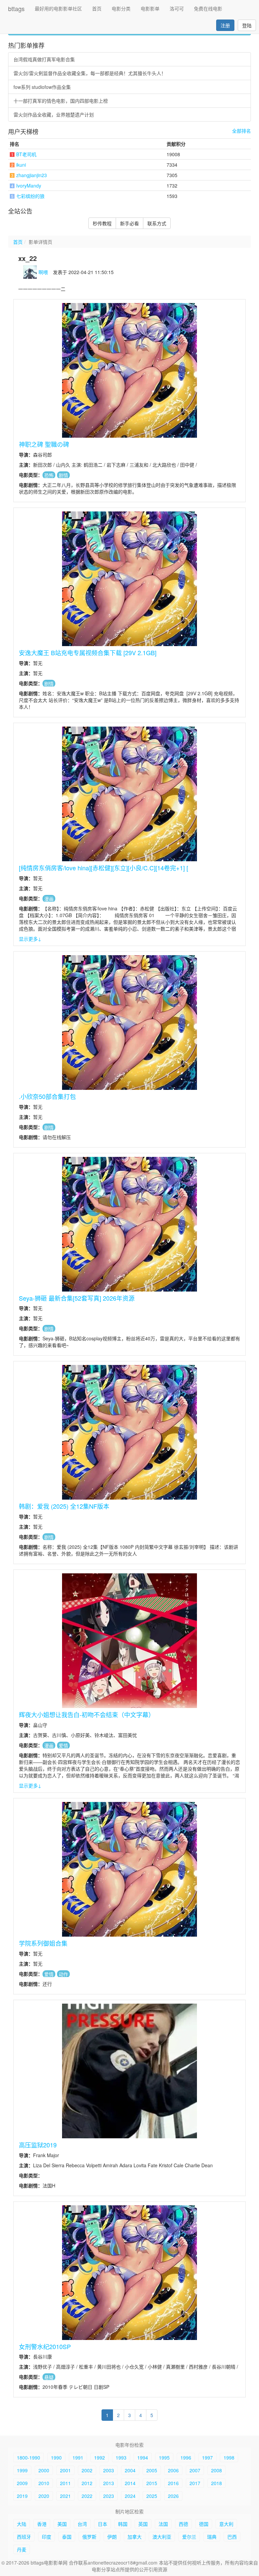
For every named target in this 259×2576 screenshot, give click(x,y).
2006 (173, 2470)
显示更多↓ (30, 939)
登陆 (247, 25)
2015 (152, 2483)
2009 (22, 2483)
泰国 (67, 2537)
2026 (173, 2496)
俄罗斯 (89, 2537)
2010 (44, 2483)
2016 (173, 2483)
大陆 (22, 2524)
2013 (109, 2483)
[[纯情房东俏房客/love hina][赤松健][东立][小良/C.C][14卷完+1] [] (129, 794)
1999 (22, 2470)
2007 (195, 2470)
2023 (109, 2496)
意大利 (226, 2524)
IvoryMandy (29, 186)
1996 (186, 2457)
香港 (42, 2524)
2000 (44, 2470)
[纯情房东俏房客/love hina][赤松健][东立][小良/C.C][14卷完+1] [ (104, 868)
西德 (183, 2524)
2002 (87, 2470)
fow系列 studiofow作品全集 (42, 87)
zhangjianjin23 (32, 175)
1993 (121, 2457)
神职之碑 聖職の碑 (44, 444)
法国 (163, 2524)
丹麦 (22, 2549)
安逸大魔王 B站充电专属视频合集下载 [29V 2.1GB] (88, 653)
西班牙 (24, 2537)
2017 (195, 2483)
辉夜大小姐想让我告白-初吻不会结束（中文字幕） (87, 1714)
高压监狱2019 (38, 2145)
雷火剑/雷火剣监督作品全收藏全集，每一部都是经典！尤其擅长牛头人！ (90, 73)
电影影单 (150, 8)
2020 (44, 2496)
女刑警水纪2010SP (45, 2346)
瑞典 (212, 2537)
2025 (152, 2496)
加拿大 (135, 2537)
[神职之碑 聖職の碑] (129, 370)
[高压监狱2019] (129, 2071)
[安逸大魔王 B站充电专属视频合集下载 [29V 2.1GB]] (129, 579)
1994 (143, 2457)
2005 (152, 2470)
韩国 (123, 2524)
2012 (87, 2483)
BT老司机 (26, 154)
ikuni (21, 165)
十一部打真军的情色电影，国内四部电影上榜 (61, 101)
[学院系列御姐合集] (129, 1869)
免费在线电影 (208, 8)
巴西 (232, 2537)
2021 (65, 2496)
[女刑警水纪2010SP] (129, 2273)
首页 (97, 8)
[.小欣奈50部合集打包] (129, 1023)
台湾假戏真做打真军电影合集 (44, 59)
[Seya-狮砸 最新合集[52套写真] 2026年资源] (129, 1224)
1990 (56, 2457)
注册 (225, 25)
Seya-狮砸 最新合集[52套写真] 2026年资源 (77, 1298)
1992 (99, 2457)
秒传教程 (102, 223)
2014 (130, 2483)
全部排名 (241, 131)
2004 (130, 2470)
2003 (109, 2470)
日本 (103, 2524)
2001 (65, 2470)
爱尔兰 (189, 2537)
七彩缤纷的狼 (30, 196)
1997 (207, 2457)
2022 (87, 2496)
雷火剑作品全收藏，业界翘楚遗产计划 (54, 114)
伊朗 (112, 2537)
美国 (62, 2524)
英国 (143, 2524)
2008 (217, 2470)
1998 (229, 2457)
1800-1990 (28, 2457)
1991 (78, 2457)
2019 (22, 2496)
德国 (204, 2524)
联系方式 (157, 223)
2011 (65, 2483)
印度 (47, 2537)
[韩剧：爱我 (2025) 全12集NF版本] (129, 1432)
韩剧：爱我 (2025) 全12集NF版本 (64, 1506)
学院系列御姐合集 (43, 1943)
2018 (217, 2483)
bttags (16, 8)
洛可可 (177, 8)
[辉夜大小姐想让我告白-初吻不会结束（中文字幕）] (129, 1641)
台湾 (82, 2524)
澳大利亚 (162, 2537)
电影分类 (121, 8)
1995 (164, 2457)
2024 (130, 2496)
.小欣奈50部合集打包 (47, 1096)
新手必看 (129, 223)
